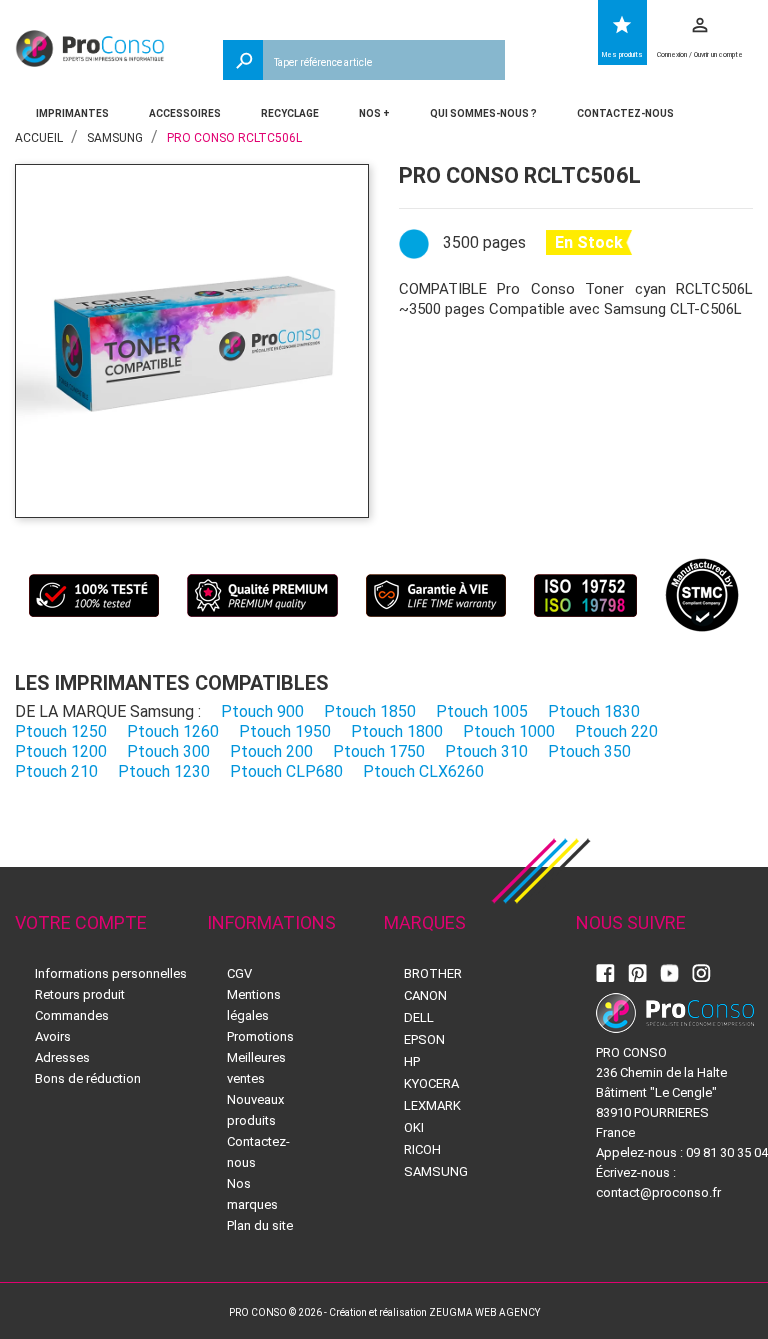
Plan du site (260, 1225)
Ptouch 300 (168, 751)
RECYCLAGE (290, 113)
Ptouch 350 (589, 751)
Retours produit (80, 994)
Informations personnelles (111, 973)
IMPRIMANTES (72, 113)
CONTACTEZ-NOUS (625, 113)
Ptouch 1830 (594, 711)
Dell (419, 1017)
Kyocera (431, 1083)
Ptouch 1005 (482, 711)
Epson (424, 1039)
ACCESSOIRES (185, 113)
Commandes (72, 1015)
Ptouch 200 (271, 751)
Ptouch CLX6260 (423, 771)
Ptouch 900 (262, 711)
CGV (239, 973)
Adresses (62, 1057)
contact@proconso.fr (658, 1192)
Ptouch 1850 (370, 711)
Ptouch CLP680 (286, 771)
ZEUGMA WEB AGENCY (484, 1312)
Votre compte (81, 922)
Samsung (436, 1171)
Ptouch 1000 (509, 731)
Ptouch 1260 (173, 731)
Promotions (260, 1036)
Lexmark (432, 1105)
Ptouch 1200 (61, 751)
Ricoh (422, 1149)
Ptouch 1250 (61, 731)
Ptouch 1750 (379, 751)
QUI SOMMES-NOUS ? (483, 113)
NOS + (374, 113)
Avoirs (53, 1036)
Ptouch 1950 (285, 731)
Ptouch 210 (56, 771)
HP (412, 1061)
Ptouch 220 (616, 731)
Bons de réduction (88, 1078)
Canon (425, 995)
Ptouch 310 (486, 751)
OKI (414, 1127)
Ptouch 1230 (164, 771)
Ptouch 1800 (397, 731)
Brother (433, 973)
